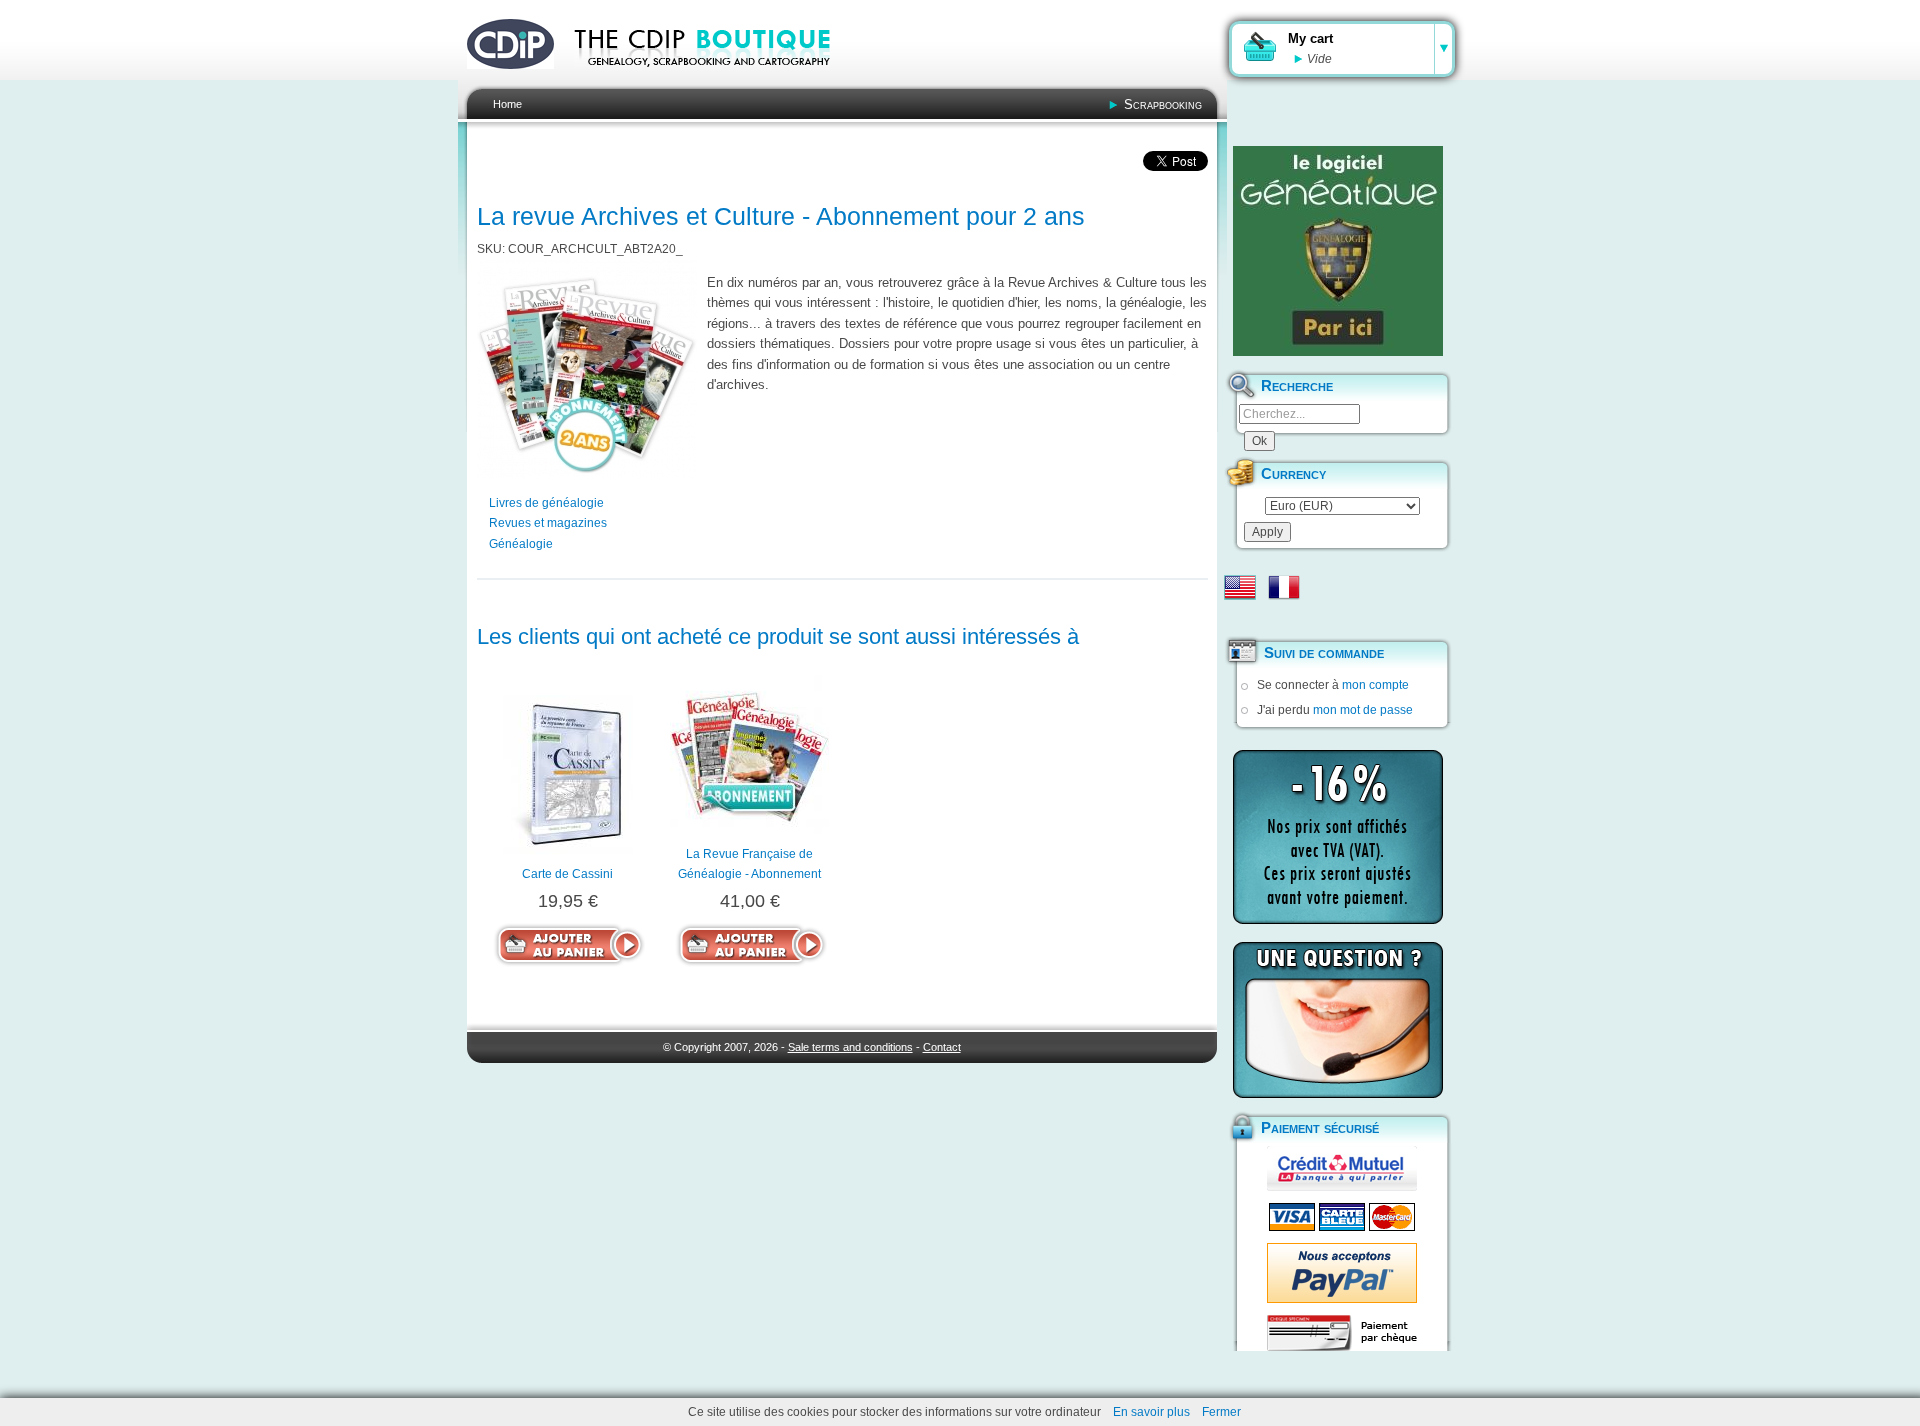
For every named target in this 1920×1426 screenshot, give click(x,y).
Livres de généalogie (546, 503)
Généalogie (521, 544)
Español (1240, 619)
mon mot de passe (1363, 710)
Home (507, 104)
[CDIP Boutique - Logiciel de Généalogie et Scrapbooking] (716, 80)
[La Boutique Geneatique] (1338, 251)
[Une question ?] (1338, 1020)
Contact (942, 1047)
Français (1284, 587)
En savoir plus (1151, 1412)
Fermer (1221, 1412)
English (1240, 587)
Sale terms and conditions (850, 1047)
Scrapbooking (1163, 104)
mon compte (1375, 685)
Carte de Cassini (567, 874)
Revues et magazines (548, 523)
